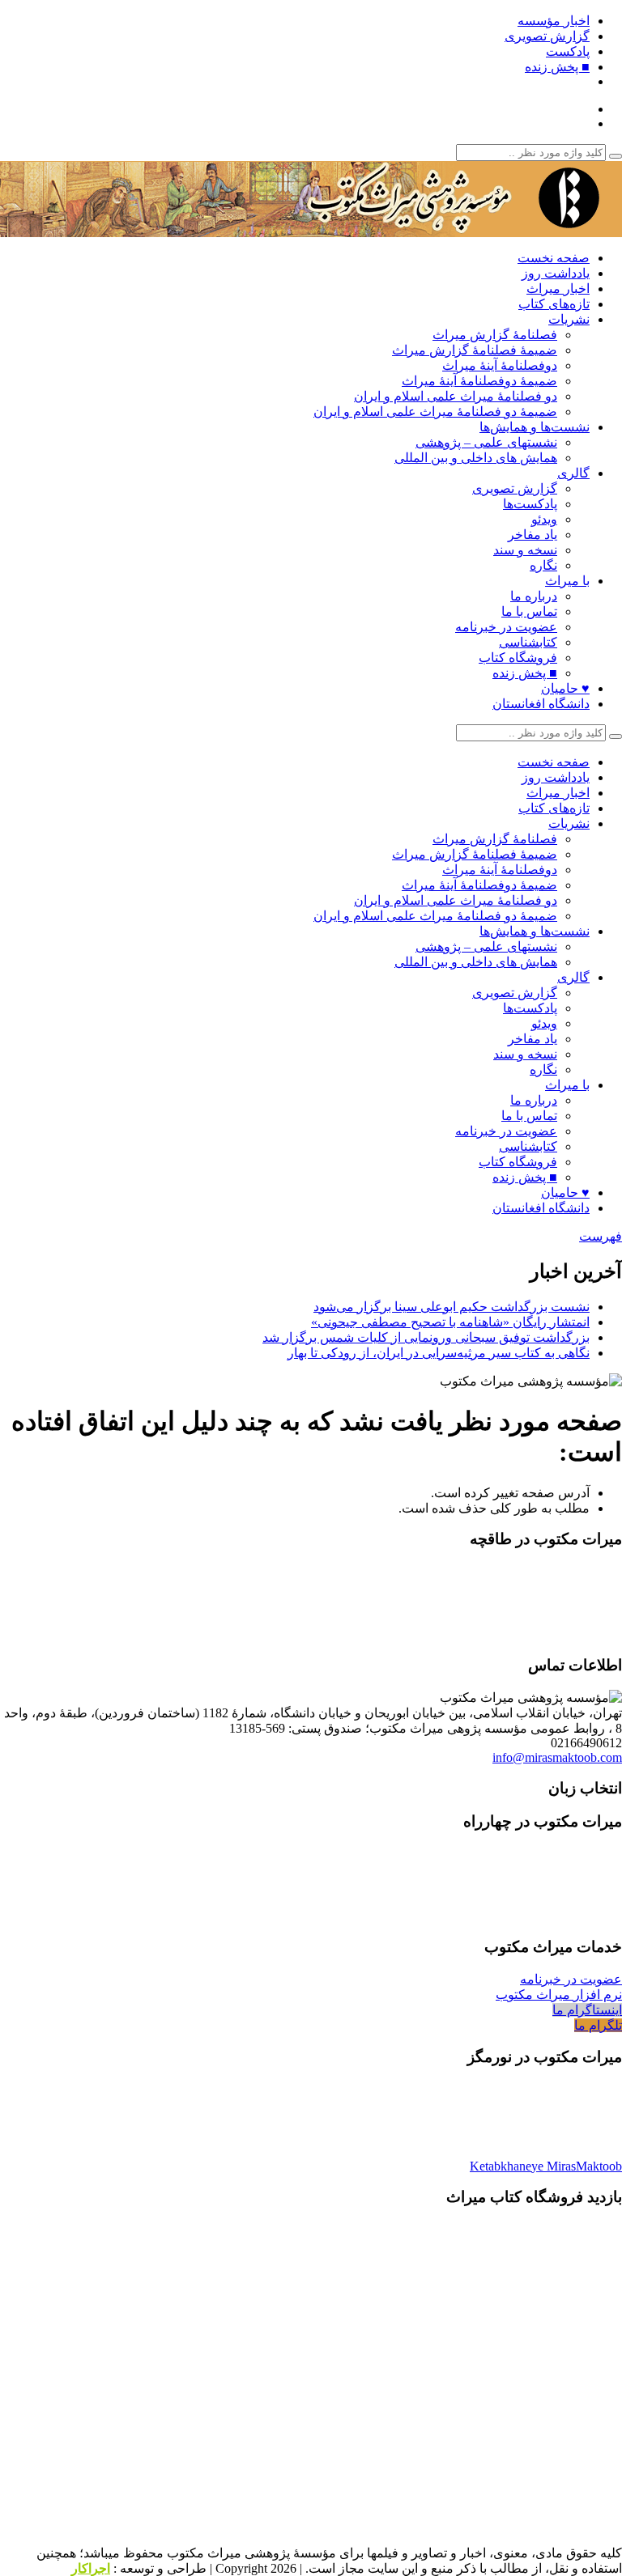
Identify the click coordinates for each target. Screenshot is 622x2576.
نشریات (569, 319)
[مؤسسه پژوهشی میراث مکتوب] (420, 229)
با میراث (567, 581)
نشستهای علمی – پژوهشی (486, 442)
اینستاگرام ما (587, 2010)
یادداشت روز (556, 273)
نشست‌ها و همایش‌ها (535, 427)
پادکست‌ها (530, 504)
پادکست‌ (568, 51)
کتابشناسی (528, 642)
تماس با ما (529, 611)
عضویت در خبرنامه (506, 627)
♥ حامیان (565, 688)
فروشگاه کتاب (518, 658)
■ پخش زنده (557, 67)
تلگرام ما (598, 2025)
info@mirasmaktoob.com (557, 1757)
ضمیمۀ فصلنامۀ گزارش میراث (475, 350)
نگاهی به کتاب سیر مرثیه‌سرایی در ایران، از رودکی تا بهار (439, 1353)
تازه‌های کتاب (554, 304)
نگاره (543, 565)
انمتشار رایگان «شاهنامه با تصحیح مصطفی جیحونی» (450, 1322)
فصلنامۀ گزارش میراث (495, 335)
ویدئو (544, 519)
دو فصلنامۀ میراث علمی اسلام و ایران (456, 396)
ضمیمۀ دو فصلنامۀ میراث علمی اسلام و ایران (435, 412)
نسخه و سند (525, 550)
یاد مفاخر (533, 535)
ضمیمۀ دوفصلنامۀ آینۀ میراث (479, 381)
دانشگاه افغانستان (541, 704)
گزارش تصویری (547, 36)
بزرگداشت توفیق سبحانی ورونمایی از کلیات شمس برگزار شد (426, 1337)
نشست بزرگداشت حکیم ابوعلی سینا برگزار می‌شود (452, 1307)
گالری (573, 473)
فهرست (601, 1236)
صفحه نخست (554, 258)
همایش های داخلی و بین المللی (476, 458)
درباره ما (534, 596)
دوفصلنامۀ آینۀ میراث (500, 365)
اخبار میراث (558, 289)
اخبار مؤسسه (554, 21)
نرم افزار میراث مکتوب (559, 1995)
